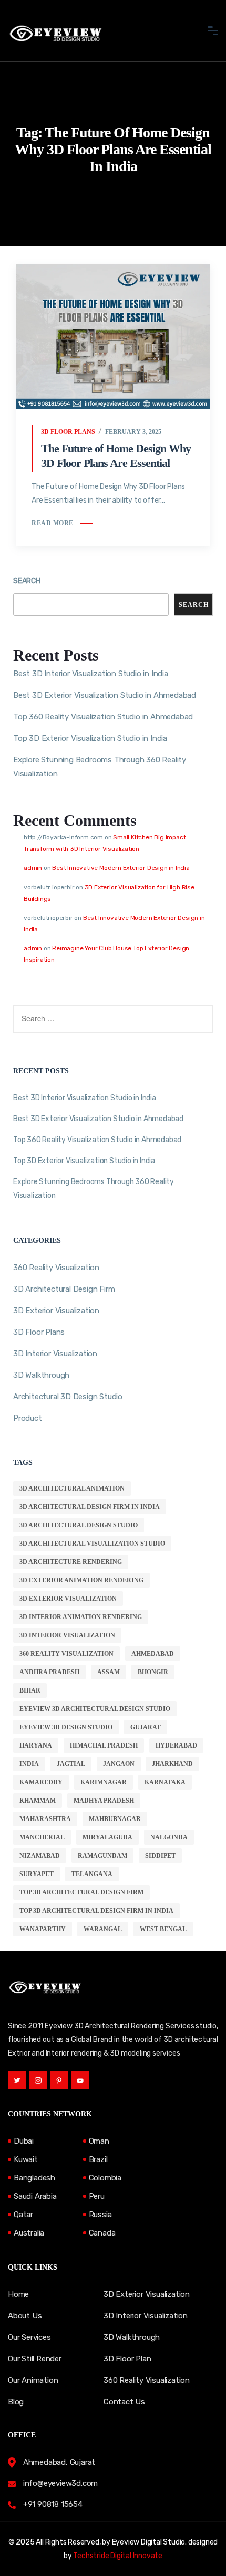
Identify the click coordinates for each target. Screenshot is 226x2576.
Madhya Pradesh (104, 1801)
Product (28, 1418)
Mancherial (42, 1837)
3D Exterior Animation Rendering (81, 1580)
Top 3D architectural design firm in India (96, 1911)
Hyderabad (176, 1745)
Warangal (103, 1929)
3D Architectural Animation (72, 1488)
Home (18, 2294)
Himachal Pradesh (104, 1745)
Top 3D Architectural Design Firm (81, 1892)
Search (27, 581)
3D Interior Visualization (55, 1354)
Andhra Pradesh (49, 1672)
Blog (16, 2402)
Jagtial (71, 1764)
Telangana (92, 1874)
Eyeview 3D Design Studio (66, 1727)
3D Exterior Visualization (56, 1311)
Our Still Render (35, 2359)
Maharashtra (45, 1819)
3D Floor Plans (68, 432)
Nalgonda (169, 1837)
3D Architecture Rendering (71, 1562)
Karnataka (165, 1782)
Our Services (29, 2337)
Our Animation (33, 2380)
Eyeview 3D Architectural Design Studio (95, 1709)
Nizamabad (40, 1856)
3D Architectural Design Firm (64, 1289)
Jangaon (119, 1764)
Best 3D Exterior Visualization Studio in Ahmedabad (105, 695)
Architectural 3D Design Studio (68, 1397)
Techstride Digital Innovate (118, 2556)
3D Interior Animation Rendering (81, 1617)
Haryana (36, 1745)
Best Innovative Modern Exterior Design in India (121, 868)
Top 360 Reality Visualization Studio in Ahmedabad (103, 717)
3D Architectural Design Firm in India (90, 1507)
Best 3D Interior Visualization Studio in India (91, 674)
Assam (109, 1672)
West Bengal (163, 1929)
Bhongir (153, 1672)
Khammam (38, 1801)
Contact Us (124, 2402)
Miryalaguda (107, 1837)
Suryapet (37, 1874)
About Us (25, 2316)
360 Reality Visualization (56, 1268)
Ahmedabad (153, 1654)
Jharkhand (172, 1764)
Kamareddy (41, 1782)
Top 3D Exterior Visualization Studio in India (90, 738)
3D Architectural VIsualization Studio (92, 1544)
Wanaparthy (43, 1929)
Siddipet (160, 1856)
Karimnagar (104, 1782)
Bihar (30, 1690)
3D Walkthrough (41, 1375)
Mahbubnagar (115, 1819)
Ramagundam (102, 1856)
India (29, 1764)
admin (33, 868)
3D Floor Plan (127, 2359)
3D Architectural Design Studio (79, 1525)
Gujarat (146, 1727)
